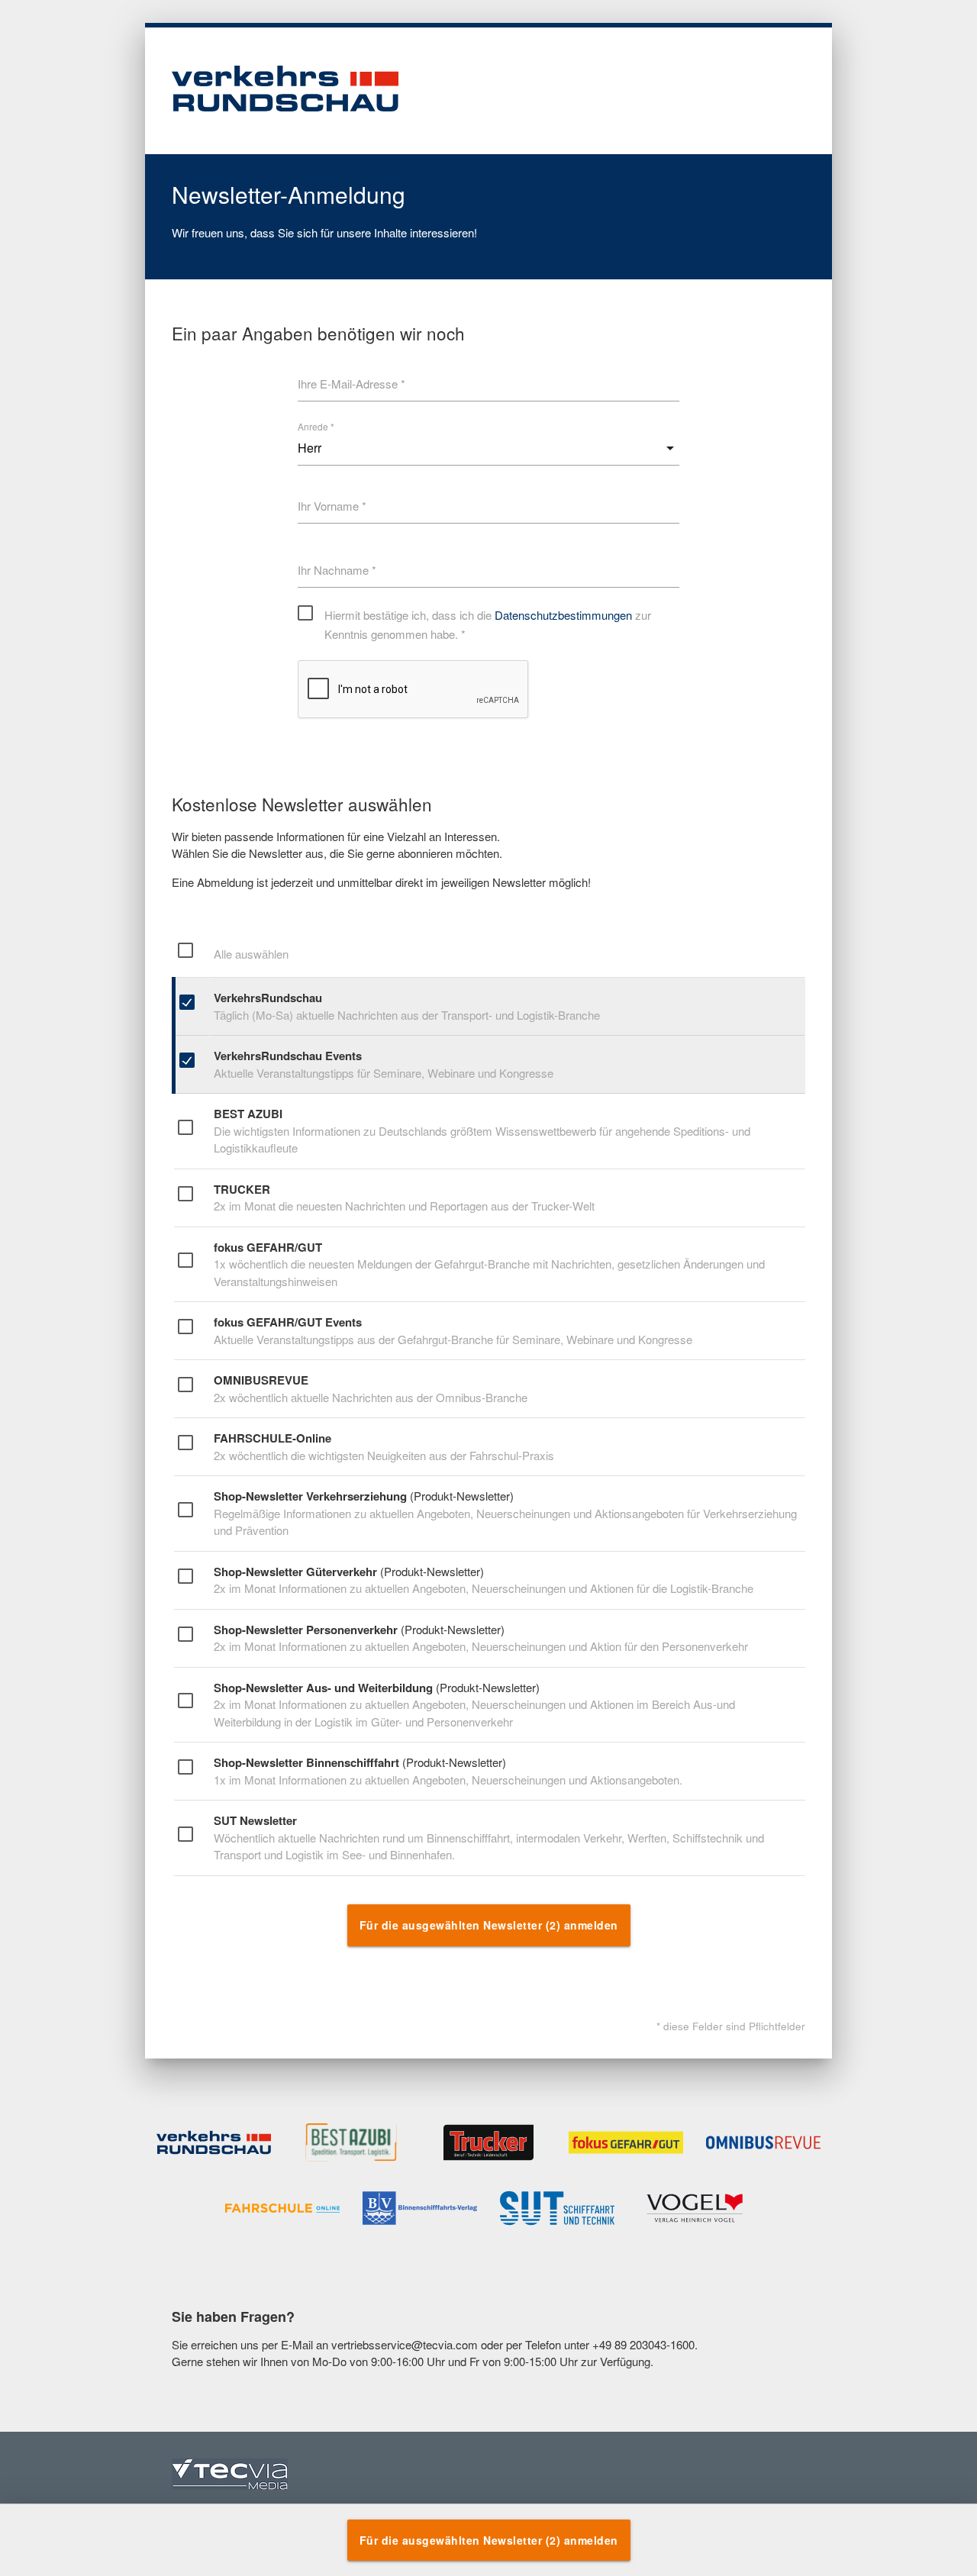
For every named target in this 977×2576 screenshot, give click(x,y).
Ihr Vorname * (332, 506)
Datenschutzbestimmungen (563, 615)
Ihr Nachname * (337, 570)
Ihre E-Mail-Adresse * (351, 384)
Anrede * (316, 426)
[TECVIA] (230, 2476)
